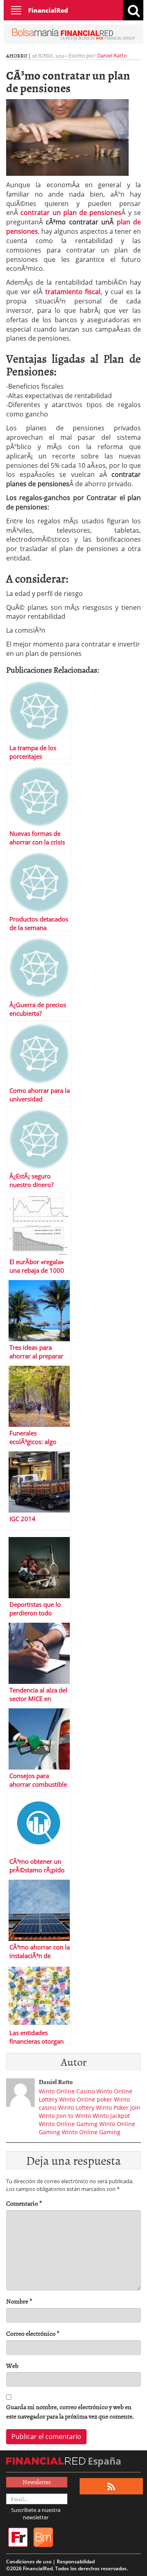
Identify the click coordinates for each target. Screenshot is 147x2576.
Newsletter (37, 2482)
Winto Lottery (76, 2108)
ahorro (17, 55)
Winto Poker (112, 2108)
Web (12, 2366)
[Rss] (111, 2486)
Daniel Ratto (112, 55)
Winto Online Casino (67, 2091)
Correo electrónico (33, 2333)
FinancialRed (48, 10)
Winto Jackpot (111, 2116)
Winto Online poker (86, 2099)
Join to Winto (74, 2116)
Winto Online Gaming (68, 2124)
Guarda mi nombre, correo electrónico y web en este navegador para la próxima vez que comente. (70, 2412)
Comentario (24, 2203)
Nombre (19, 2301)
